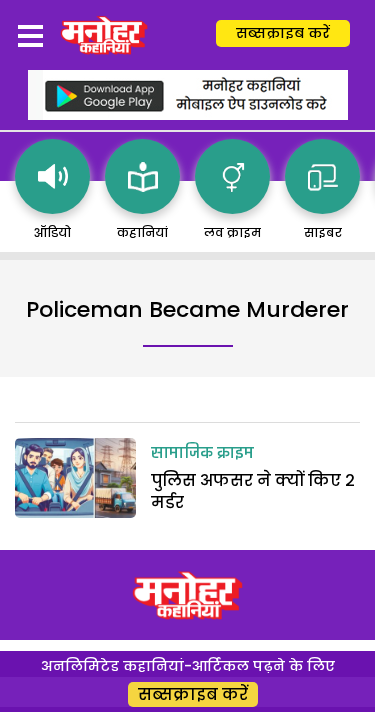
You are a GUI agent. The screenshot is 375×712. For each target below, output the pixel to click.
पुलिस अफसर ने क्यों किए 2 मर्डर (253, 491)
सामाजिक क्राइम (202, 454)
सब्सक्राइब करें (283, 33)
